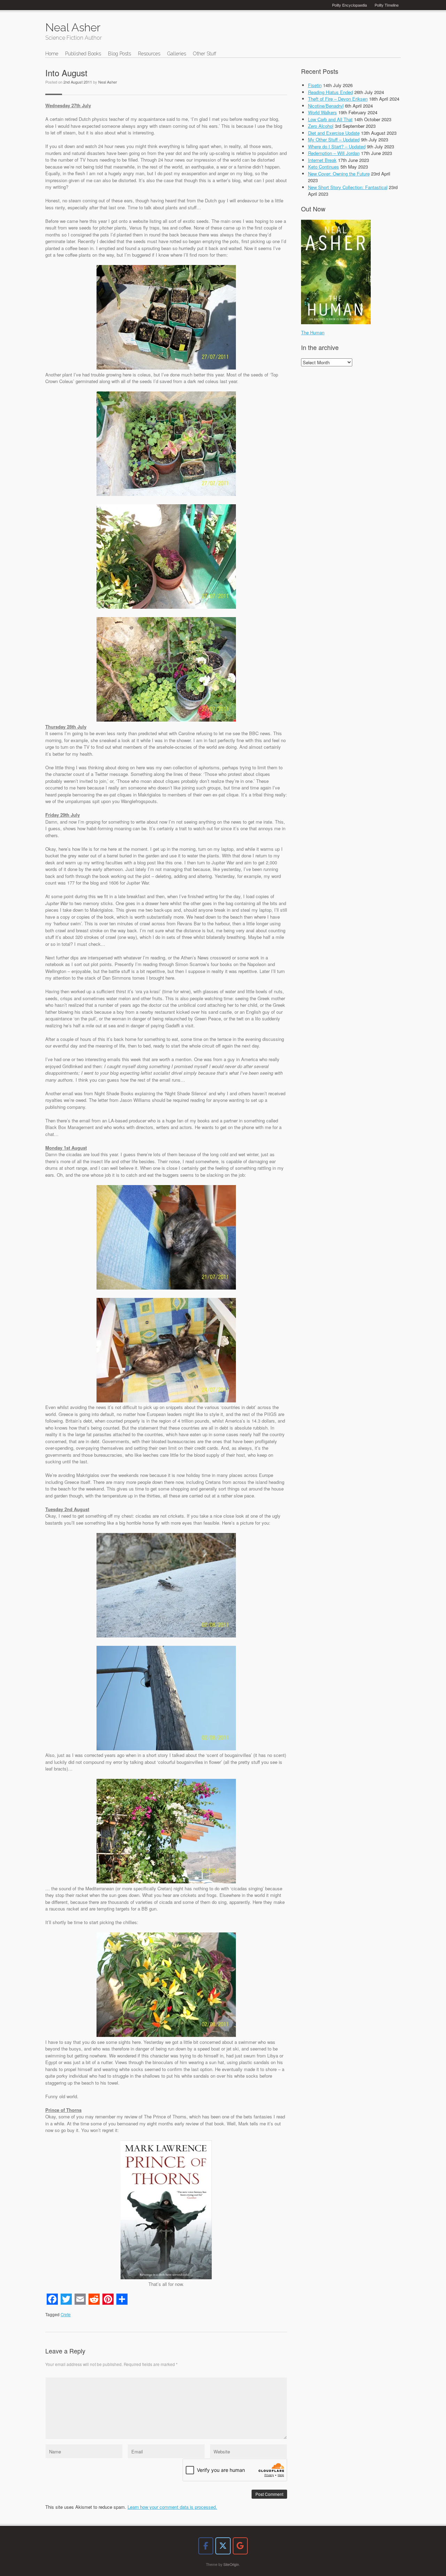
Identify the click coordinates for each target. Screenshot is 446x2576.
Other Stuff (205, 54)
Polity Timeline (387, 5)
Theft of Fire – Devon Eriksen (338, 99)
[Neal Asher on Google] (240, 2546)
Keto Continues (324, 167)
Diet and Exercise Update (334, 133)
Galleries (177, 54)
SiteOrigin (231, 2564)
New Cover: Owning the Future (339, 174)
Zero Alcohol (321, 126)
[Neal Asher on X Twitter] (223, 2546)
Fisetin (315, 85)
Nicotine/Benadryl (326, 106)
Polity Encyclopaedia (349, 5)
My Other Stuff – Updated (334, 139)
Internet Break (322, 160)
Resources (149, 54)
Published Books (83, 54)
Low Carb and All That (330, 119)
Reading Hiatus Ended (330, 92)
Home (52, 54)
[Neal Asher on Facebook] (206, 2546)
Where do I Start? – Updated (337, 146)
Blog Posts (120, 54)
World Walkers (322, 112)
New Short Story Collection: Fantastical (348, 187)
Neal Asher (108, 82)
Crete (66, 2314)
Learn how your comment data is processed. (172, 2507)
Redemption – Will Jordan (334, 153)
